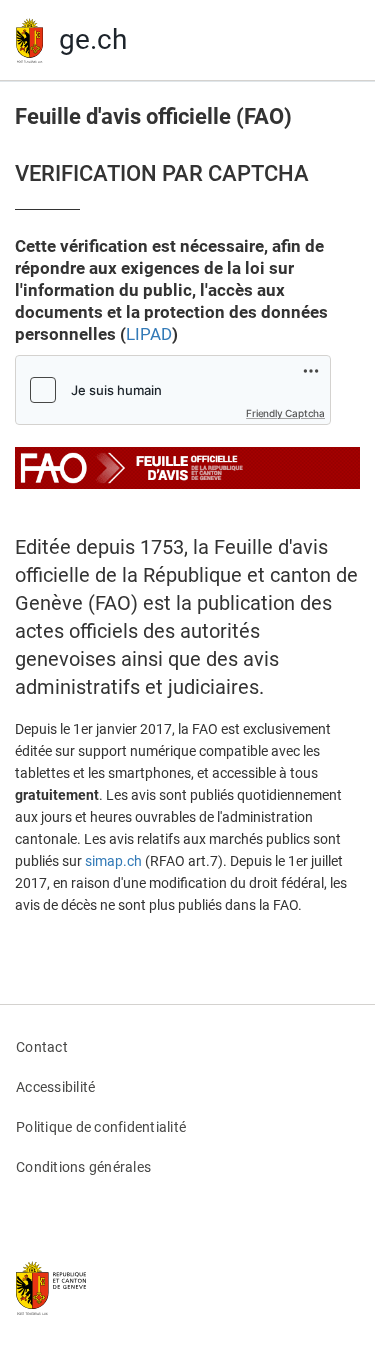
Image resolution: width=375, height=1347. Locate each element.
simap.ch (113, 861)
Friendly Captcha (285, 413)
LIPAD (149, 334)
